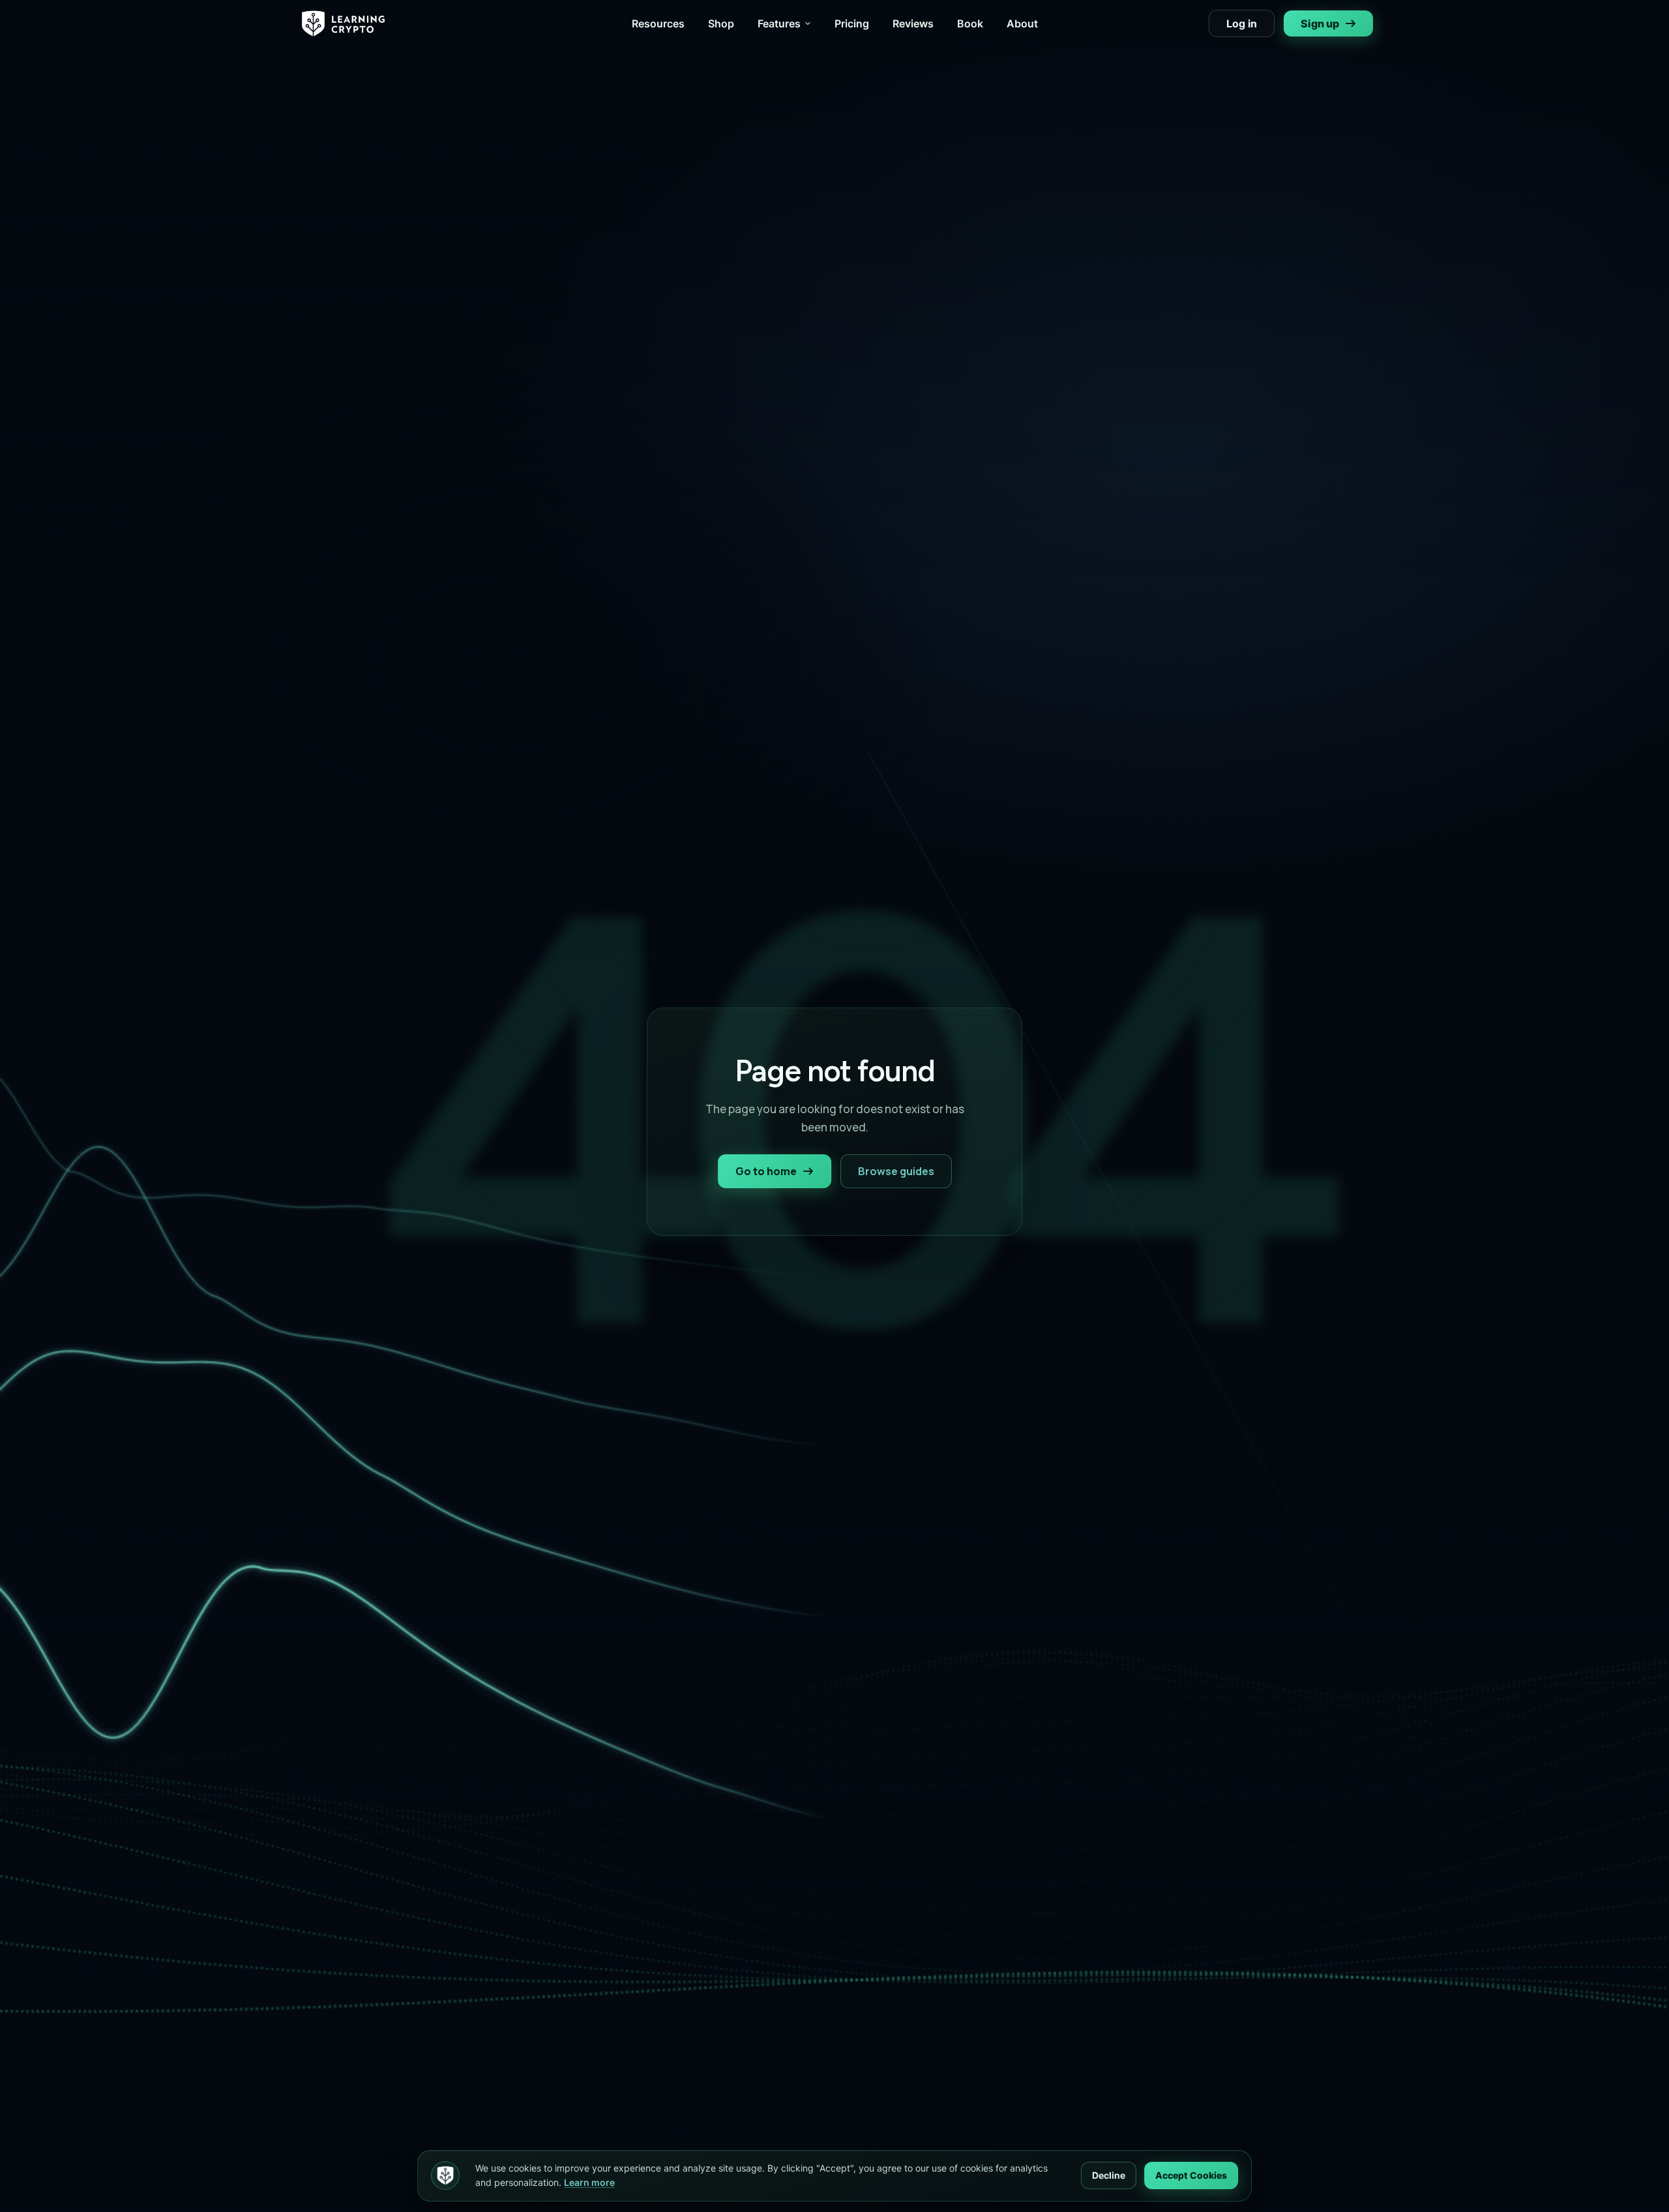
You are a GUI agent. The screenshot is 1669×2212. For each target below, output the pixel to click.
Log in (1242, 23)
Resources (658, 23)
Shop (721, 23)
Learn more (589, 2182)
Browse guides (896, 1171)
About (1022, 23)
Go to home (766, 1171)
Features (779, 23)
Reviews (913, 23)
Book (970, 23)
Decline (1109, 2175)
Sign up (1320, 23)
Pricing (852, 23)
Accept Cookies (1191, 2175)
